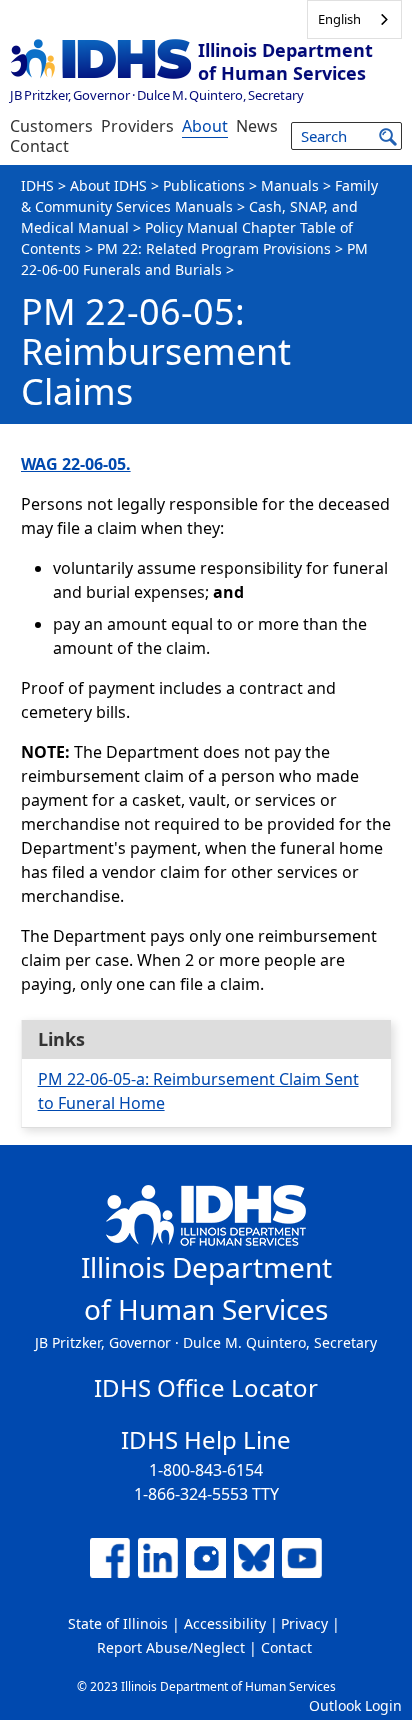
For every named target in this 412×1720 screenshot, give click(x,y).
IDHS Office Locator (206, 1387)
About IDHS (108, 185)
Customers (51, 126)
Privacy (304, 1623)
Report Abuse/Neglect (171, 1647)
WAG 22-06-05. (76, 464)
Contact (39, 146)
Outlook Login (355, 1705)
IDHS (37, 185)
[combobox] (354, 19)
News (257, 126)
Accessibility (225, 1623)
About (205, 126)
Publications (204, 185)
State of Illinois (118, 1623)
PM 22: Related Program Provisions (214, 248)
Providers (137, 126)
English (339, 19)
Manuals (290, 185)
